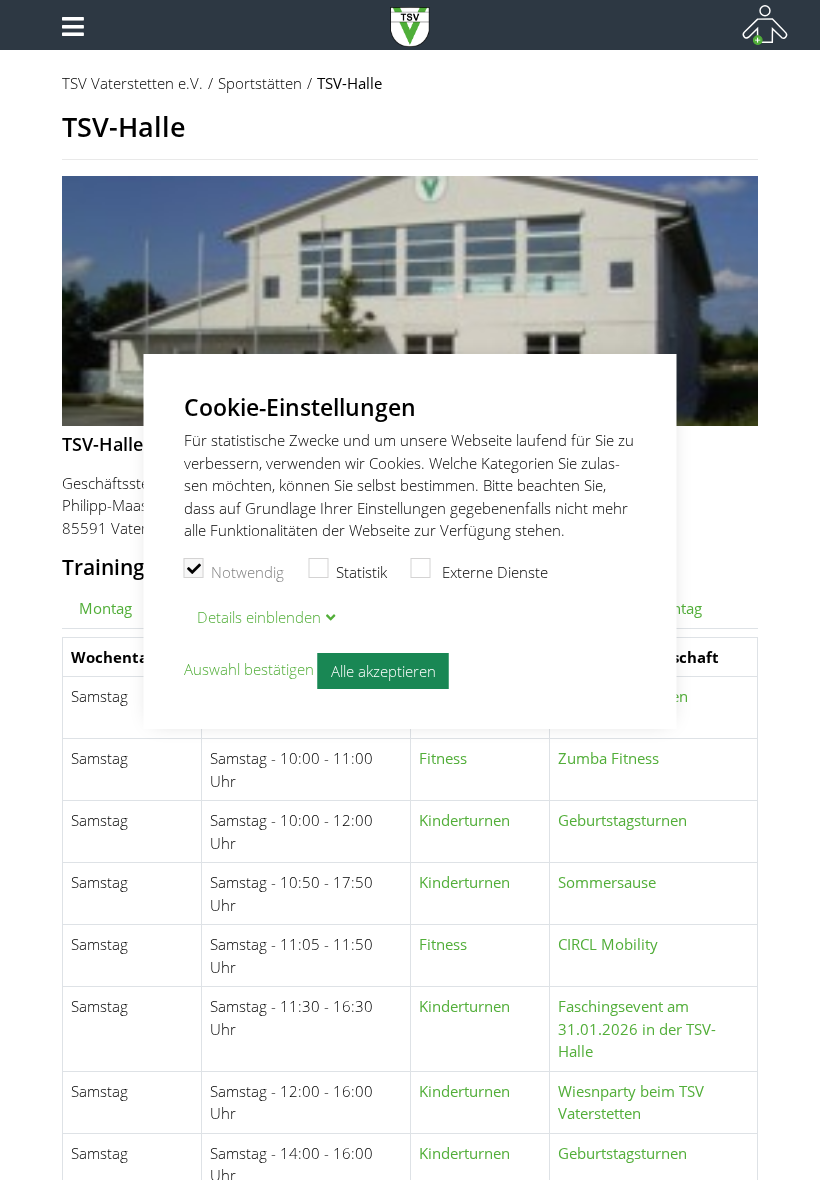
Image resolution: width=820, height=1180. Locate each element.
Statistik (361, 572)
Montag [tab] (105, 608)
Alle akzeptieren (383, 671)
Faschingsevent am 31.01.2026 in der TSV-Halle (637, 1028)
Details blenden (259, 617)
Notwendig (247, 572)
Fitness (443, 758)
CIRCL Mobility (608, 944)
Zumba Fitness (608, 758)
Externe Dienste (493, 572)
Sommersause (607, 882)
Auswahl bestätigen (249, 669)
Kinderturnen (464, 820)
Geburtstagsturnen (622, 820)
